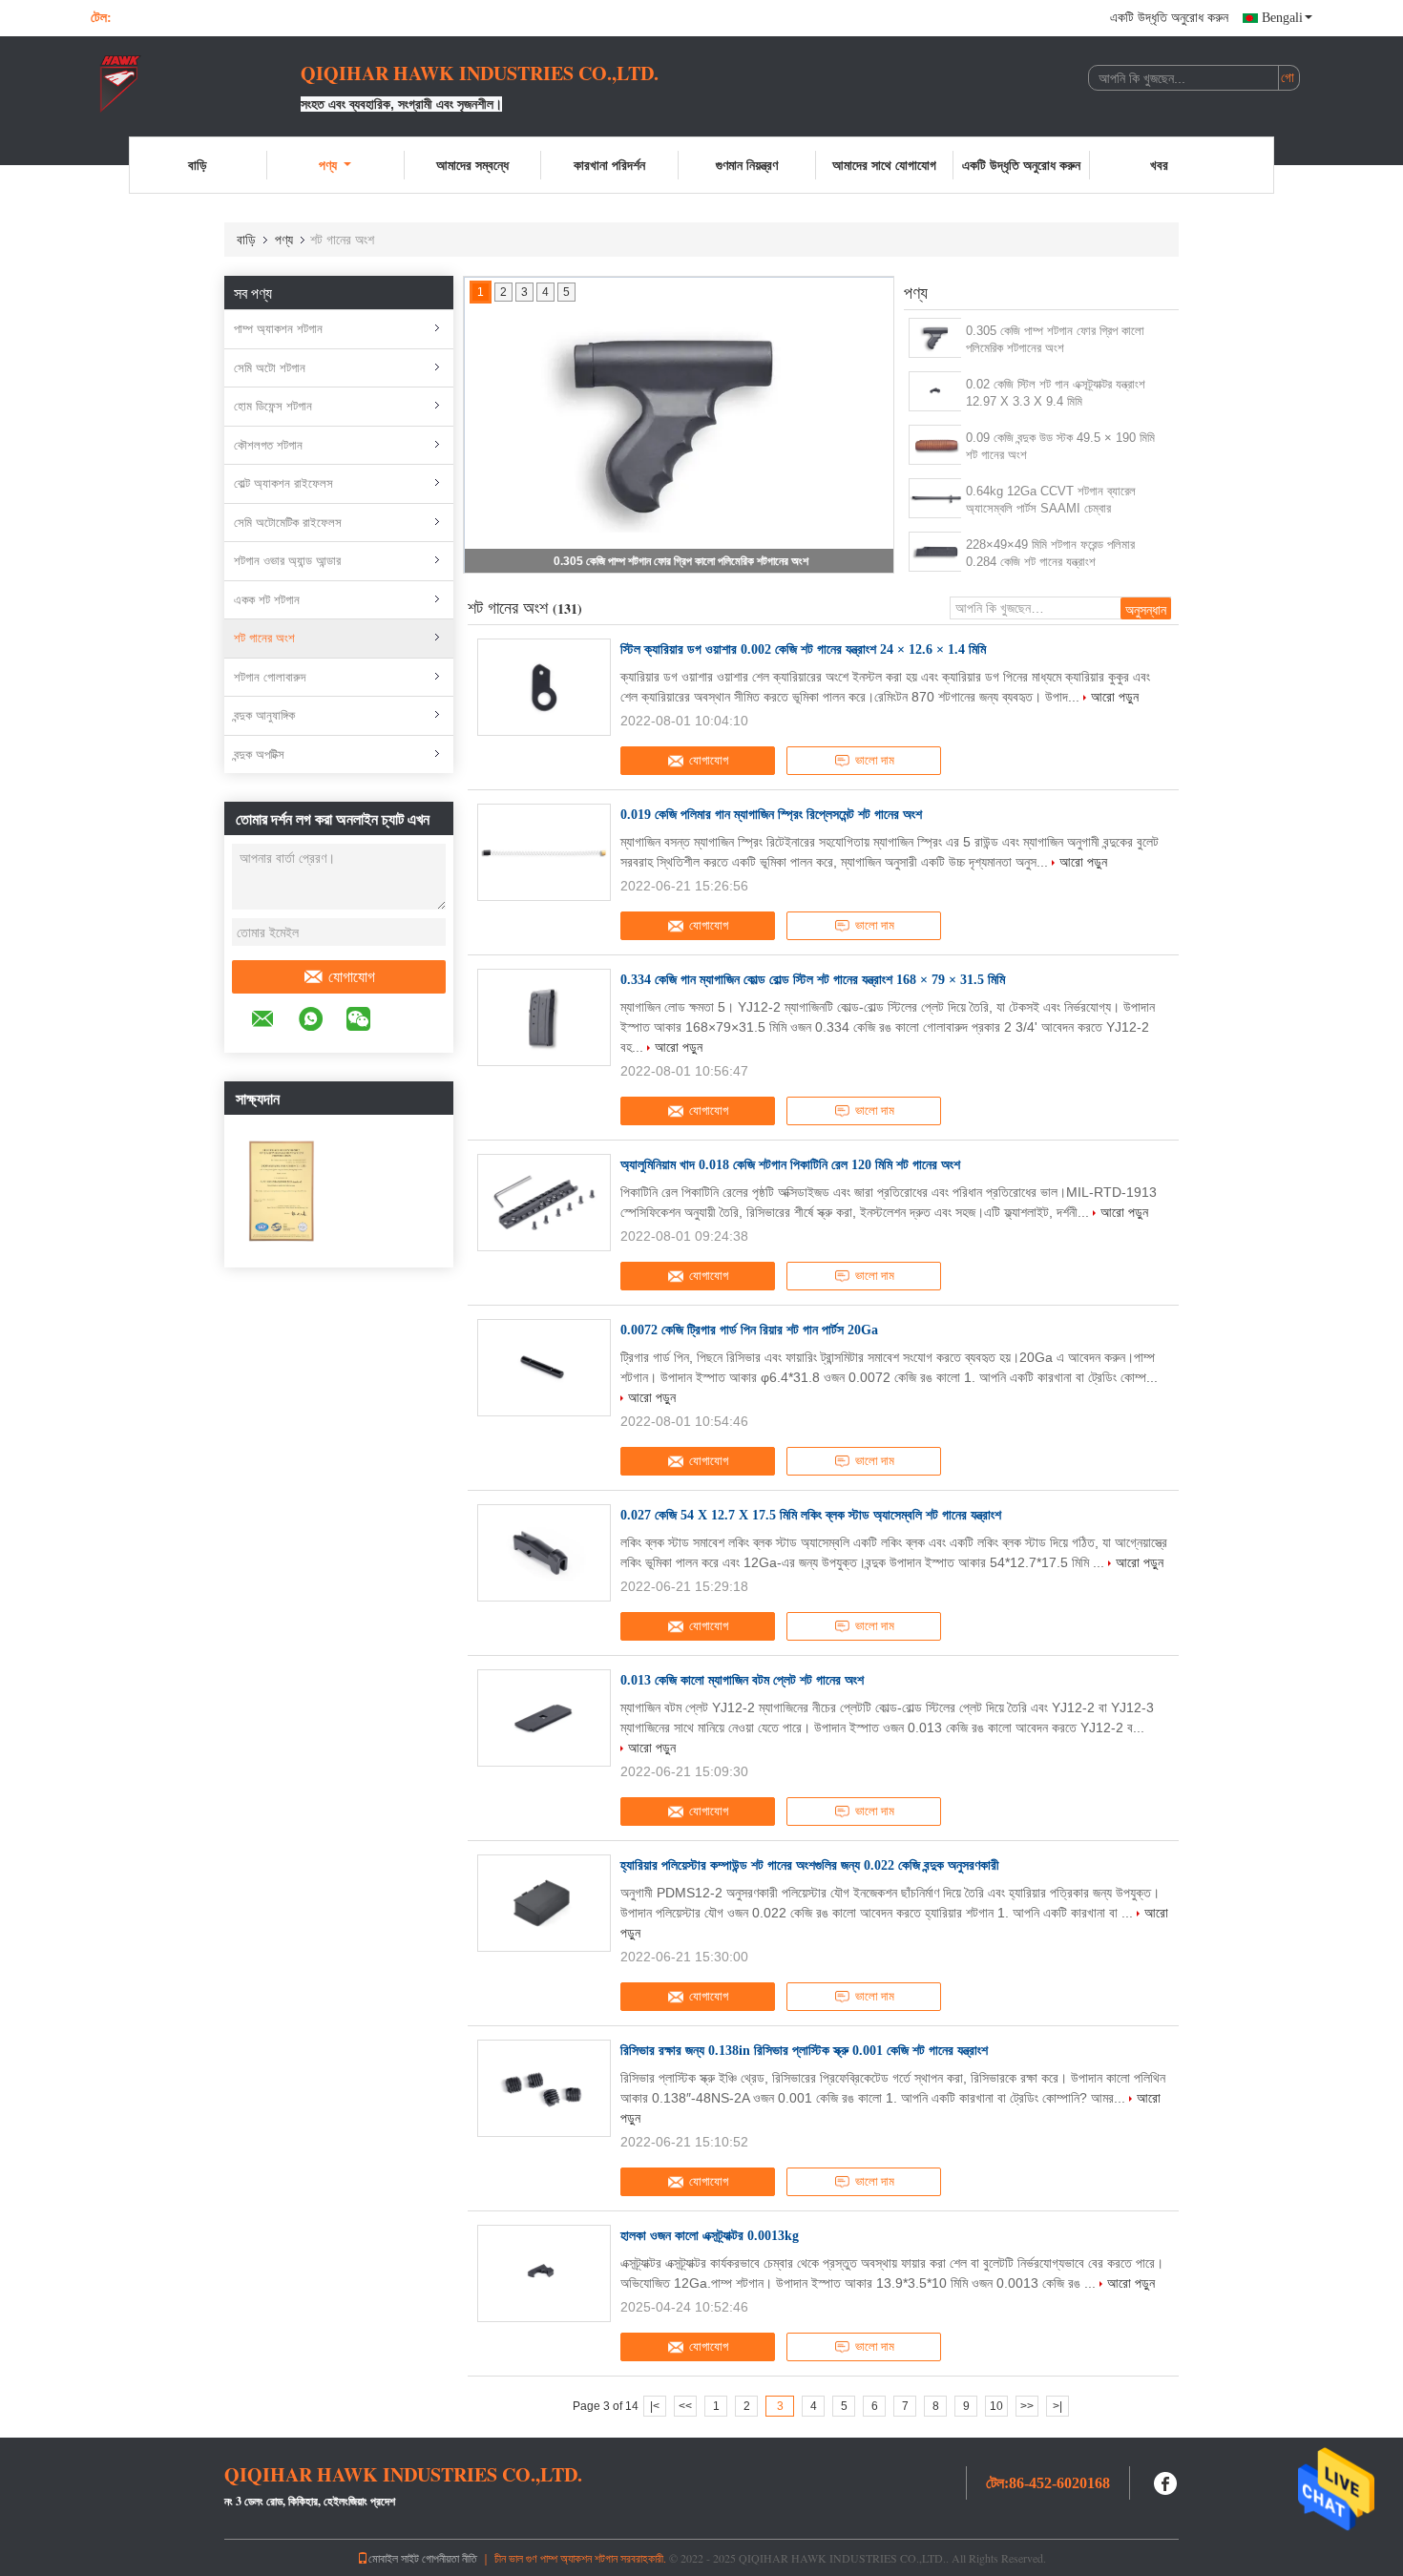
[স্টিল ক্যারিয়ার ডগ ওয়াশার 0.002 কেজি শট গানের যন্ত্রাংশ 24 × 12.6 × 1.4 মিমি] (544, 687)
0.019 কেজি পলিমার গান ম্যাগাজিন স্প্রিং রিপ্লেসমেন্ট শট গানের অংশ (771, 815)
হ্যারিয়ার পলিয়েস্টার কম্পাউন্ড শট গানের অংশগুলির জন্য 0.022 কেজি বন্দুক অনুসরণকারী (810, 1865)
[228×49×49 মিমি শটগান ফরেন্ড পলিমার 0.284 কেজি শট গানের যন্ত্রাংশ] (936, 552)
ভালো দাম (875, 760)
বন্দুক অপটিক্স (259, 754)
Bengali (1282, 18)
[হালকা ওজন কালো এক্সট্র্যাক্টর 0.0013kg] (544, 2273)
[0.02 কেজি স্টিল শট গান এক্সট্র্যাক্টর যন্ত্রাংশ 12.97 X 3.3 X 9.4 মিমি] (936, 391)
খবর (1159, 165)
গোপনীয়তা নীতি (450, 2558)
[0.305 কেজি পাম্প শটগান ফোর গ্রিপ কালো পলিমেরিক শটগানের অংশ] (936, 338)
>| (1057, 2406)
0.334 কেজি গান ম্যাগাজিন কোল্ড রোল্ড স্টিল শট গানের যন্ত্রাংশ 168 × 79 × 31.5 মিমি (813, 980)
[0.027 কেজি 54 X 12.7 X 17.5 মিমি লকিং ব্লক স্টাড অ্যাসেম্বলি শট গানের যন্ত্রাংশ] (544, 1553)
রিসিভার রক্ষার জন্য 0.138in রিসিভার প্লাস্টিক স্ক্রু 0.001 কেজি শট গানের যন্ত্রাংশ (804, 2051)
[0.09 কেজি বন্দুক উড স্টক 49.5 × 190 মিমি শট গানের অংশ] (936, 445)
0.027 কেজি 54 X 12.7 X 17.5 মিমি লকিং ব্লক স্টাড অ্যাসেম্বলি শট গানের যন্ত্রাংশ (811, 1515)
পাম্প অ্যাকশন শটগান (278, 329)
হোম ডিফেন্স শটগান (273, 406)
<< (685, 2406)
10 (996, 2406)
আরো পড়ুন (1115, 697)
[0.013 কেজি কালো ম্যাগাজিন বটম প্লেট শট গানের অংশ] (544, 1718)
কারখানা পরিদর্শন (609, 165)
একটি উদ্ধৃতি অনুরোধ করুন (1169, 18)
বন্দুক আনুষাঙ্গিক (264, 715)
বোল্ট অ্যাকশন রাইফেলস (283, 483)
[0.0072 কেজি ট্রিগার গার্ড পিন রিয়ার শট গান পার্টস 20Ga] (544, 1368)
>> (1027, 2406)
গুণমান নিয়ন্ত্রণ (747, 165)
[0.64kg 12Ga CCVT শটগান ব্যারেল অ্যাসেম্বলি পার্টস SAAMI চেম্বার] (936, 498)
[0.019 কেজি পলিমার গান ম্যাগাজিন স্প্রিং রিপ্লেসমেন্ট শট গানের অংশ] (544, 852)
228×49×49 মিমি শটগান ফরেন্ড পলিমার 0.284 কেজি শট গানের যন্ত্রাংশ (1050, 553)
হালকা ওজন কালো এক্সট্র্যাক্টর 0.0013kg (710, 2236)
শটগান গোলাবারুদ (270, 677)
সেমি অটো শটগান (270, 368)
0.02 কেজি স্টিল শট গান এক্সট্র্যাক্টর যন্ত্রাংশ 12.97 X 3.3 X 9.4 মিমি (1056, 393)
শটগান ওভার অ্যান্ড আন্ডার (287, 561)
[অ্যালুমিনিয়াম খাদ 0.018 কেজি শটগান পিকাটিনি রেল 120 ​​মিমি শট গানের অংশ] (544, 1203)
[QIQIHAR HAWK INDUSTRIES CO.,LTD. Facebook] (1166, 2481)
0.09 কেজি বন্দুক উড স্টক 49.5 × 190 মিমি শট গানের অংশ (1060, 446)
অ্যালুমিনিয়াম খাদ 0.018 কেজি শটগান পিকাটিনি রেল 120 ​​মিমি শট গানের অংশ (790, 1165)
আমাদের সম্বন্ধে (472, 165)
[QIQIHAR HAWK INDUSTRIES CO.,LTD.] (196, 84)
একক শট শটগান (267, 600)
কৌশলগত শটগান (268, 445)
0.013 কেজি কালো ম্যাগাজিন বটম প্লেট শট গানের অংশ (742, 1680)
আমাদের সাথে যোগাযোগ (884, 165)
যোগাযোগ (352, 977)
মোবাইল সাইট (394, 2558)
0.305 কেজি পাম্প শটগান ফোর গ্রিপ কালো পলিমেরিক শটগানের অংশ (681, 561)
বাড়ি (198, 165)
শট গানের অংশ (264, 638)
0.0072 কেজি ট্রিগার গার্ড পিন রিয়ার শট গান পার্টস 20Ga (749, 1330)
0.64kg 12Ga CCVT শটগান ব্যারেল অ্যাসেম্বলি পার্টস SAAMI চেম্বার (1051, 500)
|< (655, 2406)
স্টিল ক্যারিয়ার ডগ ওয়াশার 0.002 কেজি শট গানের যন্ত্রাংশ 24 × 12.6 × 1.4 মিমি (803, 649)
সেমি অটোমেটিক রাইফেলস (288, 523)
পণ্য (328, 165)
